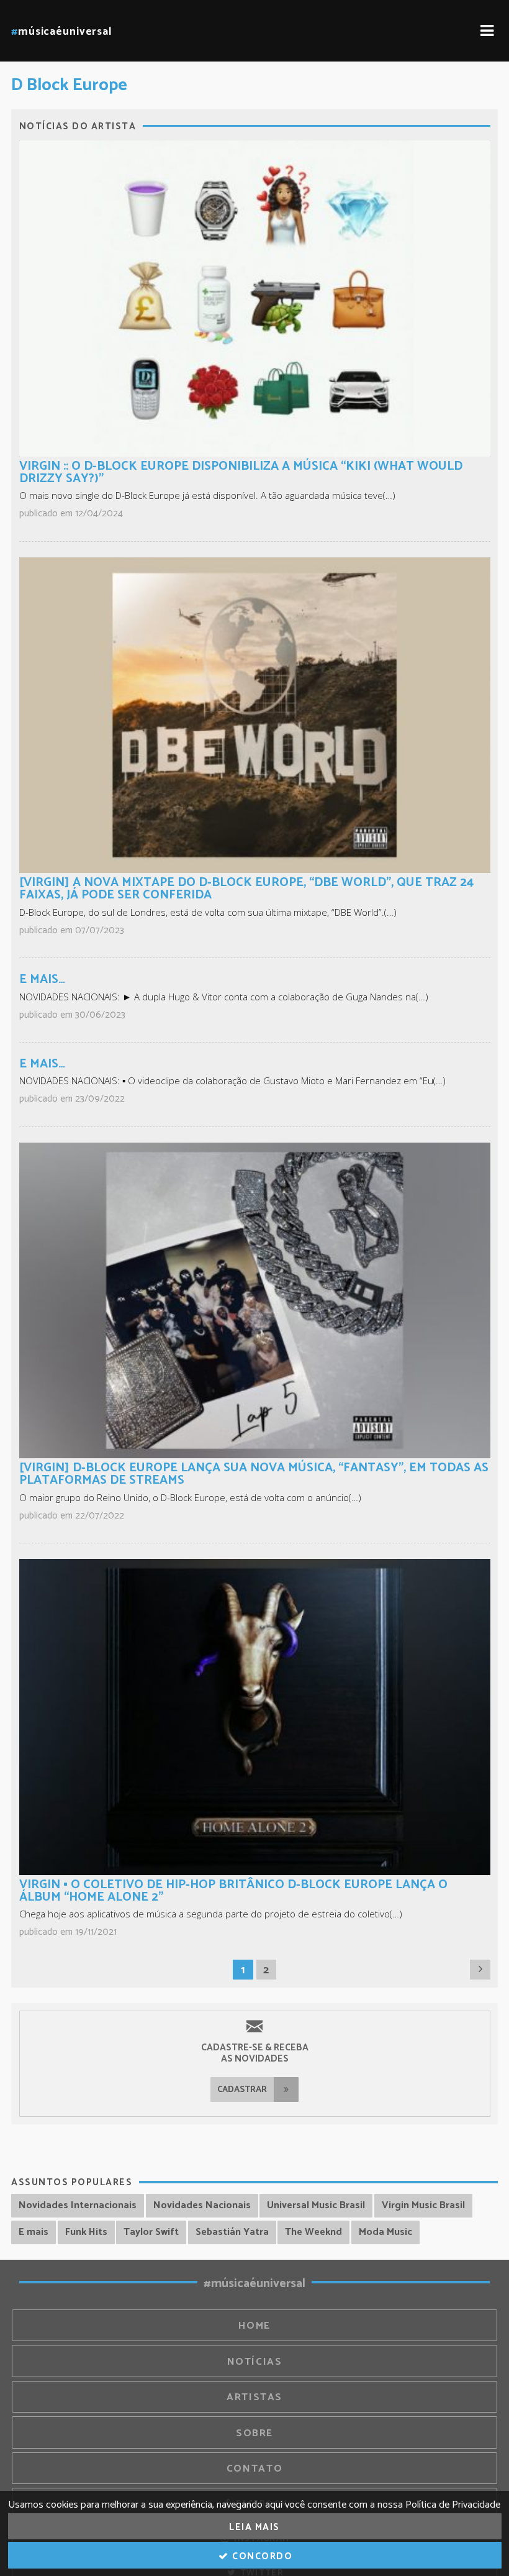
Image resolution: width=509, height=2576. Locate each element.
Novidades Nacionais (202, 2205)
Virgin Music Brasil (423, 2205)
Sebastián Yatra (232, 2232)
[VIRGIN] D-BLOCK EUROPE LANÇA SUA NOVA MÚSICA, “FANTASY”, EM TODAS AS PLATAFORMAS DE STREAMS (254, 1474)
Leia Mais (254, 2527)
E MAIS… (42, 980)
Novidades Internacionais (78, 2205)
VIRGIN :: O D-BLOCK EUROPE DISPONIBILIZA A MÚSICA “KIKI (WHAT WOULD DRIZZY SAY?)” (241, 473)
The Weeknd (313, 2232)
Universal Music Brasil (316, 2205)
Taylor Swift (151, 2232)
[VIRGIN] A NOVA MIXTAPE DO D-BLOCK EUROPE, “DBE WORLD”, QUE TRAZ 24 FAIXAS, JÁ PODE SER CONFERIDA (246, 889)
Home (254, 2326)
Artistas (254, 2397)
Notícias (255, 2362)
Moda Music (385, 2232)
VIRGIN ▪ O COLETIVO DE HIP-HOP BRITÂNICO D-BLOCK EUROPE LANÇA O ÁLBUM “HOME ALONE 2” (233, 1891)
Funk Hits (86, 2232)
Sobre (254, 2433)
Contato (254, 2469)
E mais (34, 2232)
